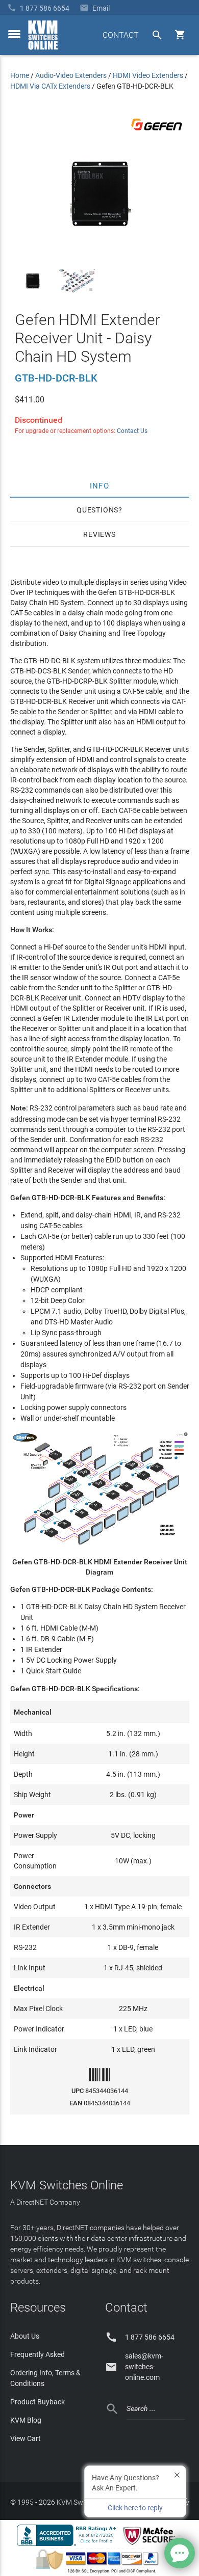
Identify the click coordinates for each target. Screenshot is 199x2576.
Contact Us (132, 431)
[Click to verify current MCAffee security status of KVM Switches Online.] (151, 2545)
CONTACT (121, 35)
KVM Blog (26, 2420)
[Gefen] (157, 132)
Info (100, 485)
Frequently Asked (38, 2354)
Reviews (99, 534)
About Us (25, 2336)
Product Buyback (38, 2402)
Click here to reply (135, 2508)
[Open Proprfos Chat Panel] (180, 2553)
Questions (97, 510)
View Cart (26, 2438)
